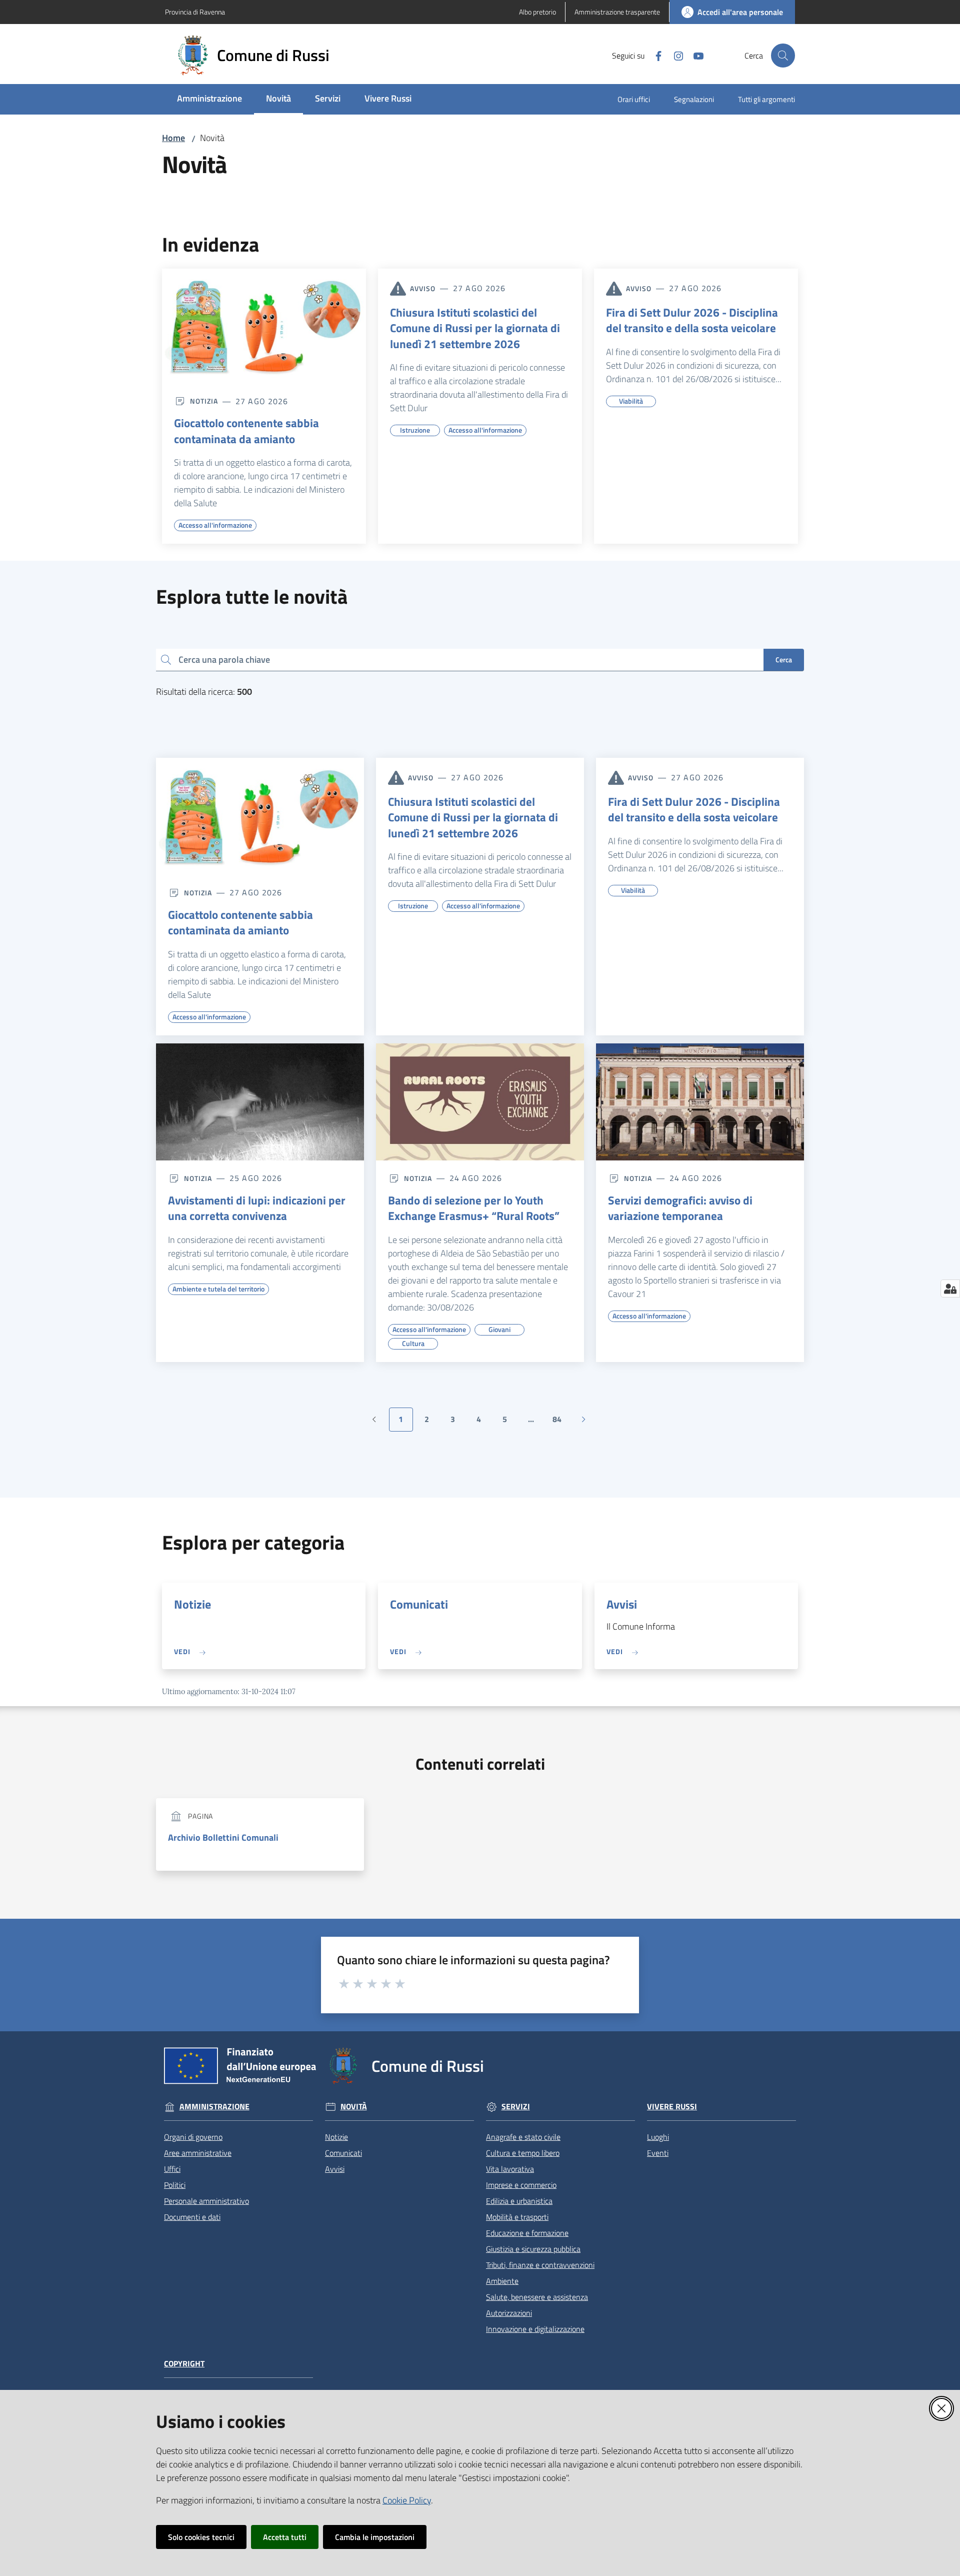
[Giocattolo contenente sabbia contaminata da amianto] (264, 326)
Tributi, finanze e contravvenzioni (540, 2265)
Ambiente (502, 2281)
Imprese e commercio (521, 2185)
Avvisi (622, 1604)
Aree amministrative (198, 2153)
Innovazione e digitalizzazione (535, 2329)
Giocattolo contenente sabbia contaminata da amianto (246, 431)
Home (173, 138)
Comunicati (419, 1604)
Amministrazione (214, 2107)
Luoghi (658, 2137)
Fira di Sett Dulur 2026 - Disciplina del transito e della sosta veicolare (692, 320)
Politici (175, 2185)
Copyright (184, 2364)
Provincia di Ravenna (195, 12)
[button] (783, 56)
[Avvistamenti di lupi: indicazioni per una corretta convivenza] (260, 1102)
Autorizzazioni (509, 2313)
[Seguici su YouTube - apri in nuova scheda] (694, 55)
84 (561, 1422)
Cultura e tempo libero (523, 2153)
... (535, 1422)
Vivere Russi (672, 2107)
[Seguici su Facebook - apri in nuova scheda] (654, 55)
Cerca (784, 660)
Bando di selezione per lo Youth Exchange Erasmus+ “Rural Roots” (474, 1208)
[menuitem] (209, 99)
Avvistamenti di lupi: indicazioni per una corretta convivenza (257, 1208)
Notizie (192, 1604)
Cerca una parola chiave (224, 660)
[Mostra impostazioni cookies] (950, 1289)
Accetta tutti (285, 2537)
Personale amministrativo (206, 2201)
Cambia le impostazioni (375, 2537)
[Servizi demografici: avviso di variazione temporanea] (700, 1102)
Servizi (516, 2107)
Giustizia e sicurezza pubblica (533, 2249)
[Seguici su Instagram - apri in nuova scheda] (674, 55)
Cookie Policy (407, 2500)
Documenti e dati (192, 2217)
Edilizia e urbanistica (519, 2201)
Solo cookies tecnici (201, 2537)
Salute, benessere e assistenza (537, 2297)
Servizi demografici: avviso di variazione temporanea (680, 1208)
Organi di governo (193, 2137)
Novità (354, 2107)
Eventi (658, 2153)
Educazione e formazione (527, 2233)
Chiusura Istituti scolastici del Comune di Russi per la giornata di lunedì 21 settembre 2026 (475, 328)
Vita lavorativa (510, 2169)
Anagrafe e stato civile (523, 2137)
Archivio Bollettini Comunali (223, 1837)
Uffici (172, 2169)
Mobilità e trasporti (517, 2217)
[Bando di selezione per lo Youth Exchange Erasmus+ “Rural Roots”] (480, 1102)
